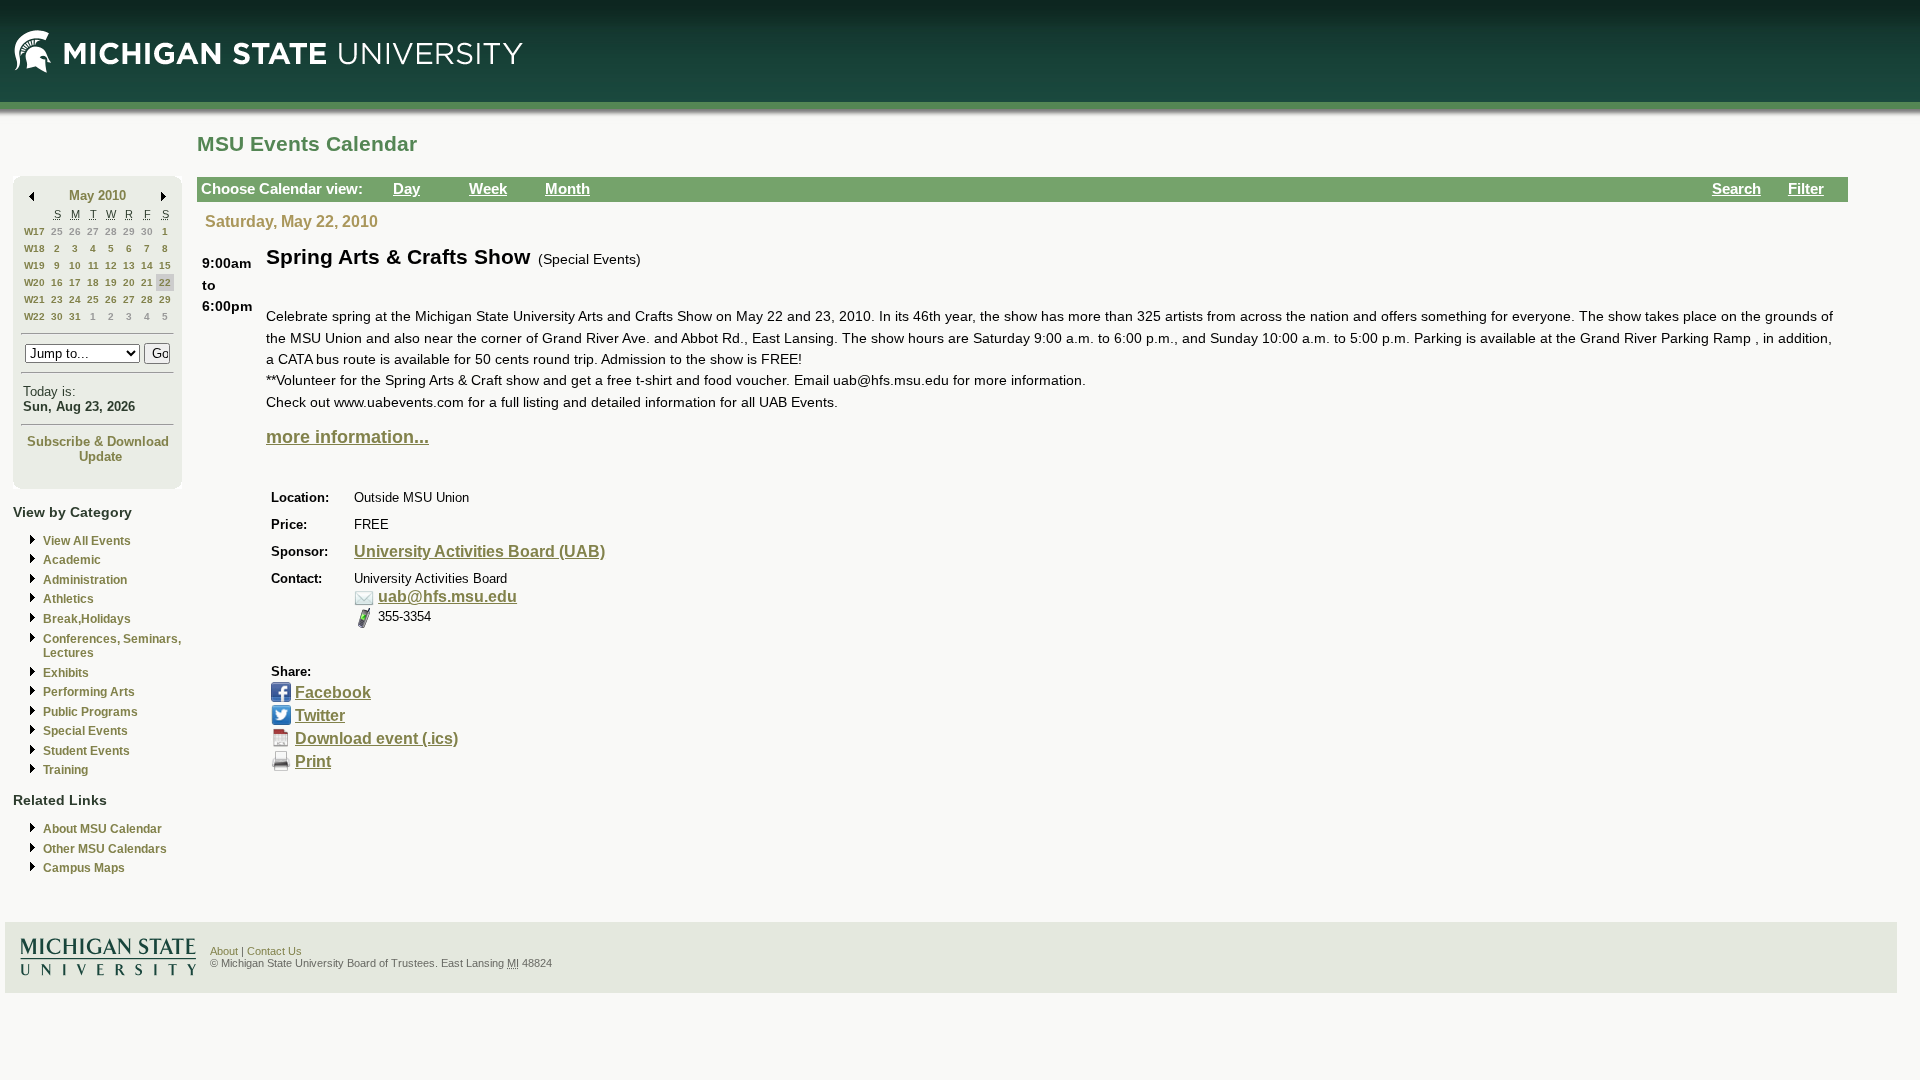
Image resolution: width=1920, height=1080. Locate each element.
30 (147, 231)
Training (65, 770)
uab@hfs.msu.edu (447, 596)
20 (129, 282)
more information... (347, 437)
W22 (34, 316)
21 (147, 282)
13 (129, 265)
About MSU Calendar (102, 829)
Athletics (68, 599)
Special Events (85, 731)
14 (147, 265)
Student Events (86, 751)
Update (100, 456)
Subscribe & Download (98, 441)
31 (75, 316)
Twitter (320, 715)
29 (129, 231)
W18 (34, 248)
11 (93, 265)
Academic (72, 560)
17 (75, 282)
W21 (34, 299)
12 (111, 265)
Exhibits (66, 673)
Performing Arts (89, 692)
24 (75, 299)
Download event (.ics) (376, 738)
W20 (34, 282)
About (224, 951)
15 (165, 265)
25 (57, 231)
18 (93, 282)
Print (313, 761)
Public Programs (90, 712)
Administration (85, 580)
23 (57, 299)
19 (111, 282)
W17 (34, 231)
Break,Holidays (87, 619)
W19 (34, 265)
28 (111, 231)
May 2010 (97, 195)
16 (57, 282)
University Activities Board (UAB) (479, 551)
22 (165, 282)
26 (75, 231)
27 (93, 231)
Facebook (333, 692)
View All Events (87, 541)
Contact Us (274, 951)
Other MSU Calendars (105, 849)
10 (75, 265)
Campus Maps (84, 868)
